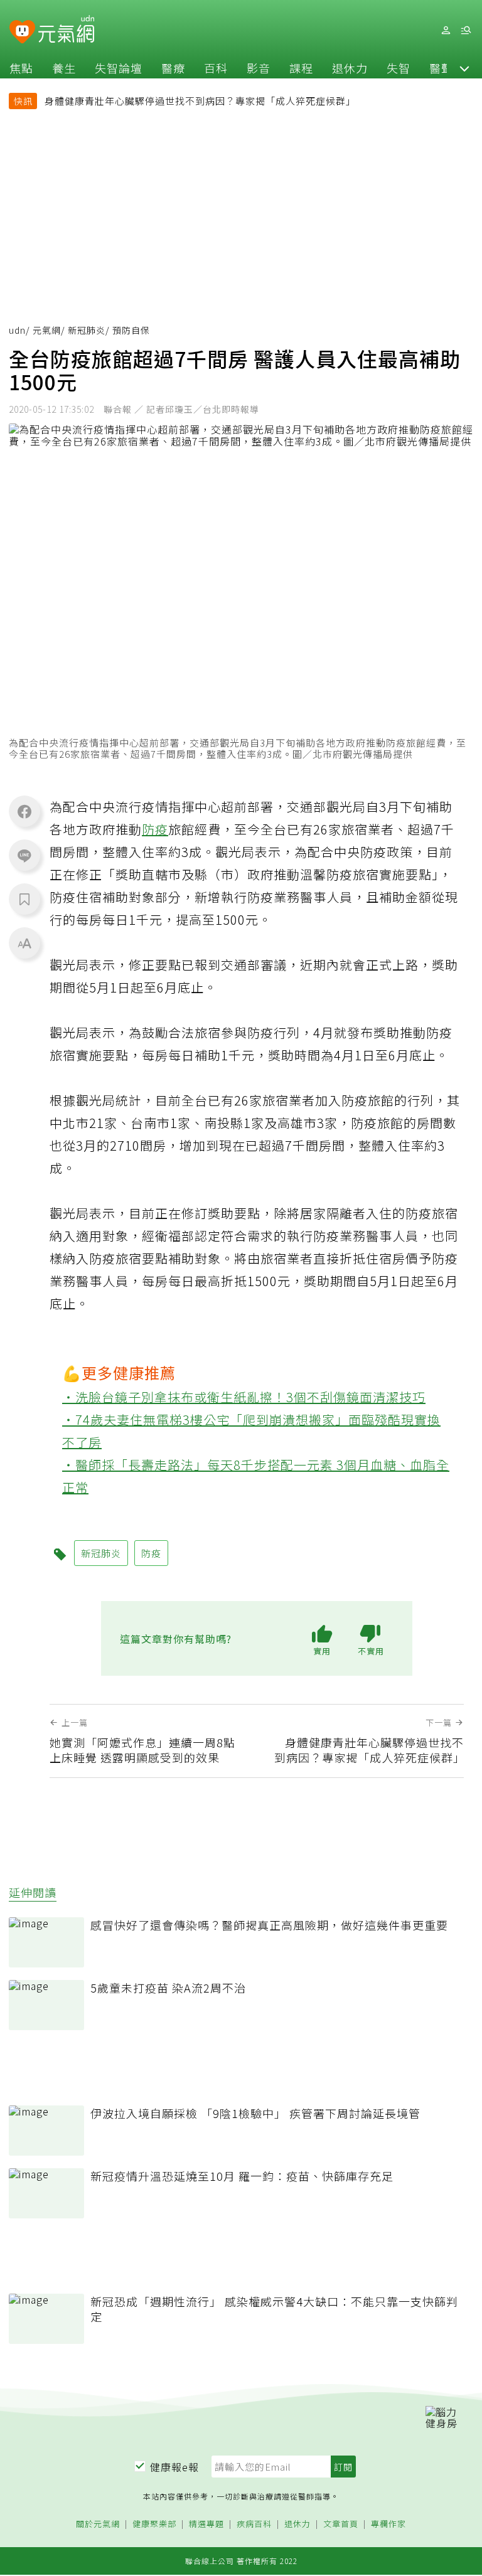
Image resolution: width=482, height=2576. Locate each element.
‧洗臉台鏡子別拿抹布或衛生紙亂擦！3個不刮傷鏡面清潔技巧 (244, 1397)
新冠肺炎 (87, 330)
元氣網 (47, 330)
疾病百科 (254, 2524)
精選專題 (206, 2524)
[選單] (466, 30)
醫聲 (441, 68)
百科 (216, 68)
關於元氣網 (98, 2524)
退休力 (350, 68)
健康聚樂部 (154, 2524)
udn (17, 330)
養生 (64, 68)
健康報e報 (174, 2467)
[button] (464, 68)
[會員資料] (446, 30)
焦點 (21, 68)
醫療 (173, 68)
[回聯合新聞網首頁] (22, 32)
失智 (399, 68)
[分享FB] (24, 811)
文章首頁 (341, 2524)
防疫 (155, 829)
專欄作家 (388, 2524)
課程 (301, 68)
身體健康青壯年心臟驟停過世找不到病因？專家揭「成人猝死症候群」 (200, 101)
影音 (259, 68)
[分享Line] (24, 855)
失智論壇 (119, 68)
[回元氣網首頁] (66, 30)
